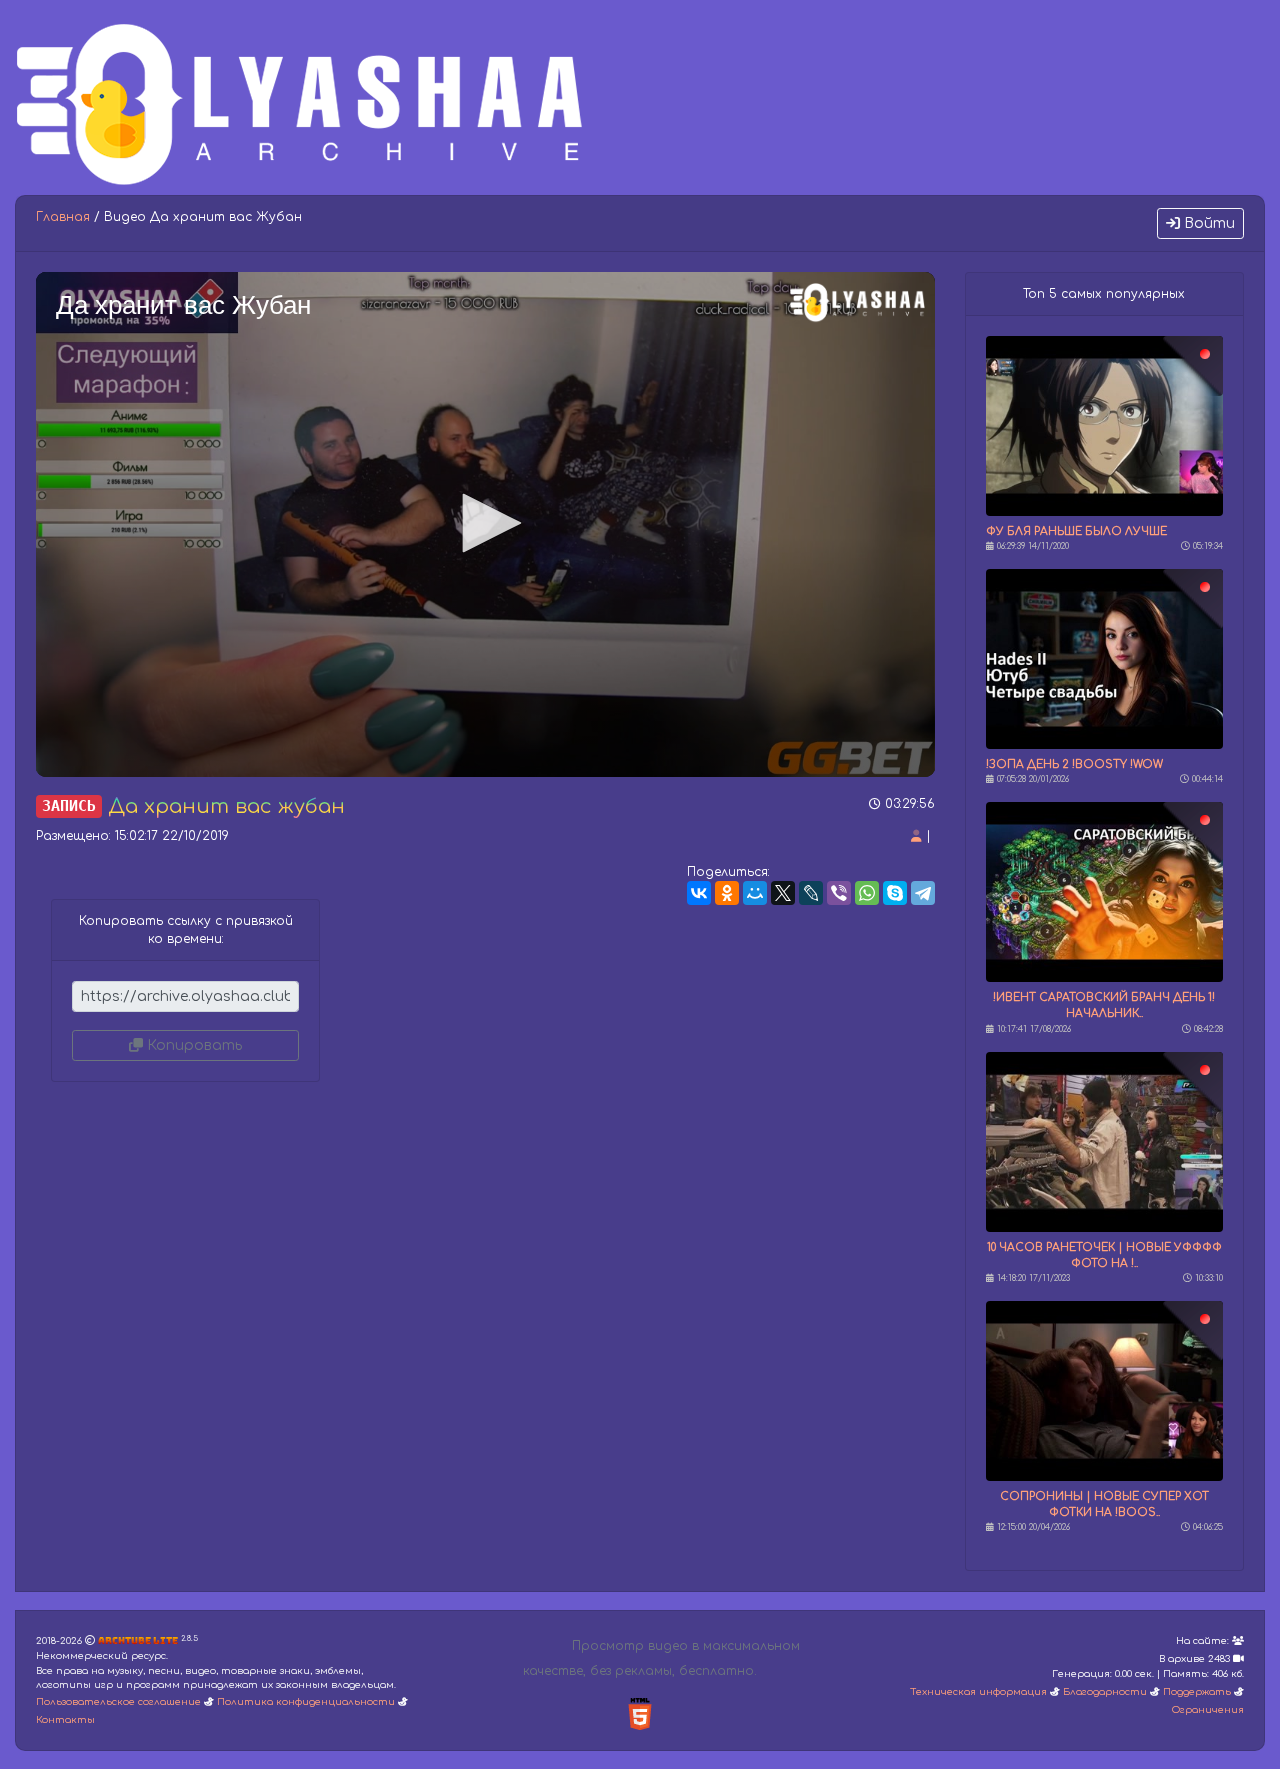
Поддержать (1197, 1692)
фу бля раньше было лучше (1076, 531)
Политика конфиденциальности (306, 1702)
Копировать (192, 1045)
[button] (485, 523)
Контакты (65, 1720)
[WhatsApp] (867, 893)
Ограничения (1208, 1710)
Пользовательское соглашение (118, 1702)
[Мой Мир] (755, 893)
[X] (783, 893)
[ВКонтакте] (699, 893)
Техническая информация (978, 1692)
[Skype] (895, 893)
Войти (1207, 223)
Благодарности (1105, 1692)
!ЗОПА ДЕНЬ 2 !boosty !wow (1074, 764)
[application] (485, 524)
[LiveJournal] (811, 893)
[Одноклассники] (727, 893)
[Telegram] (923, 893)
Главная (63, 217)
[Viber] (839, 893)
